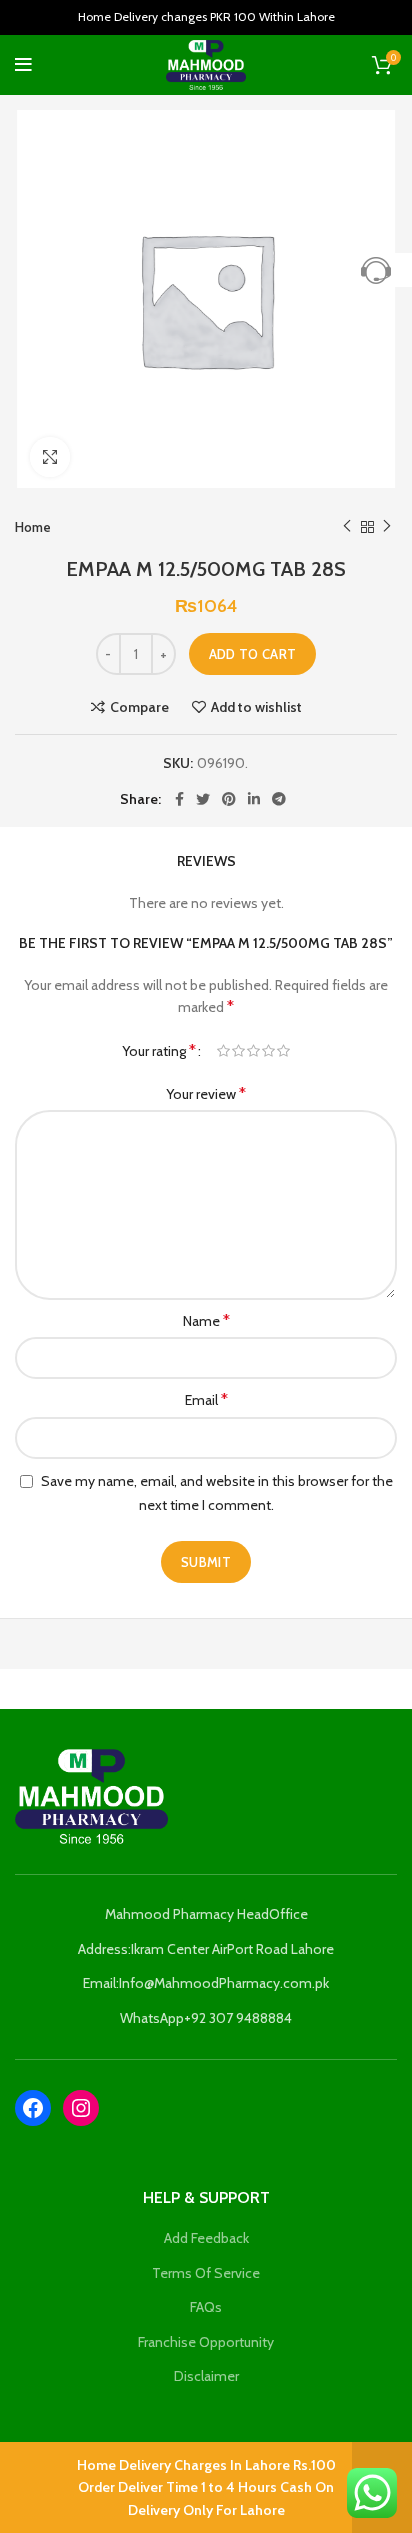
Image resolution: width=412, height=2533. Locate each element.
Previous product (347, 527)
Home (33, 527)
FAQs (206, 2307)
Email (206, 1399)
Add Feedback (206, 2238)
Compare (139, 707)
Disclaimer (206, 2376)
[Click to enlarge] (50, 457)
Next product (387, 527)
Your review (206, 1093)
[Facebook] (33, 2108)
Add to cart (252, 654)
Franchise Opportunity (206, 2342)
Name (206, 1320)
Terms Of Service (206, 2273)
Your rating (159, 1050)
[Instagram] (81, 2108)
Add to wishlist (256, 707)
